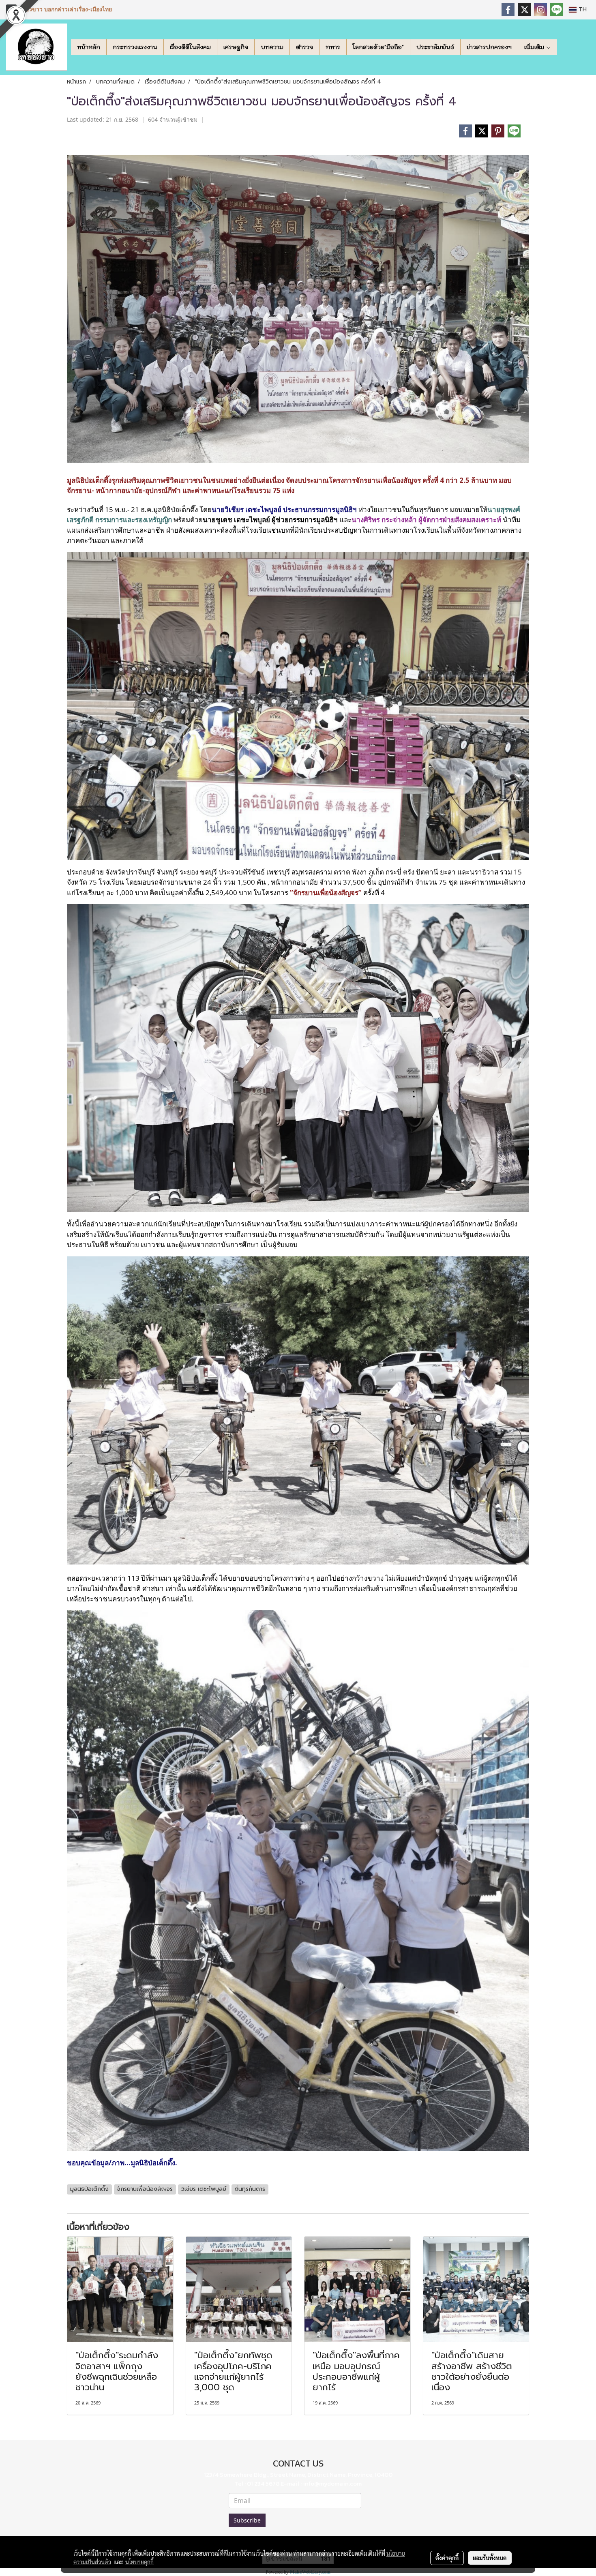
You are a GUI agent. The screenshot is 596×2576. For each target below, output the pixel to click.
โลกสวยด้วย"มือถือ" (378, 47)
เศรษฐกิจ (236, 47)
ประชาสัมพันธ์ (435, 47)
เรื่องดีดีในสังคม (190, 47)
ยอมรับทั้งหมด (490, 2558)
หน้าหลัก (89, 47)
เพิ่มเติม (535, 47)
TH (582, 10)
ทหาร (333, 47)
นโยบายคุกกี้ (139, 2562)
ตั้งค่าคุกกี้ (447, 2558)
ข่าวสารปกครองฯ (489, 47)
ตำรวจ (304, 47)
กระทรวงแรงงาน (135, 47)
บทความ (272, 47)
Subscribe (247, 2520)
